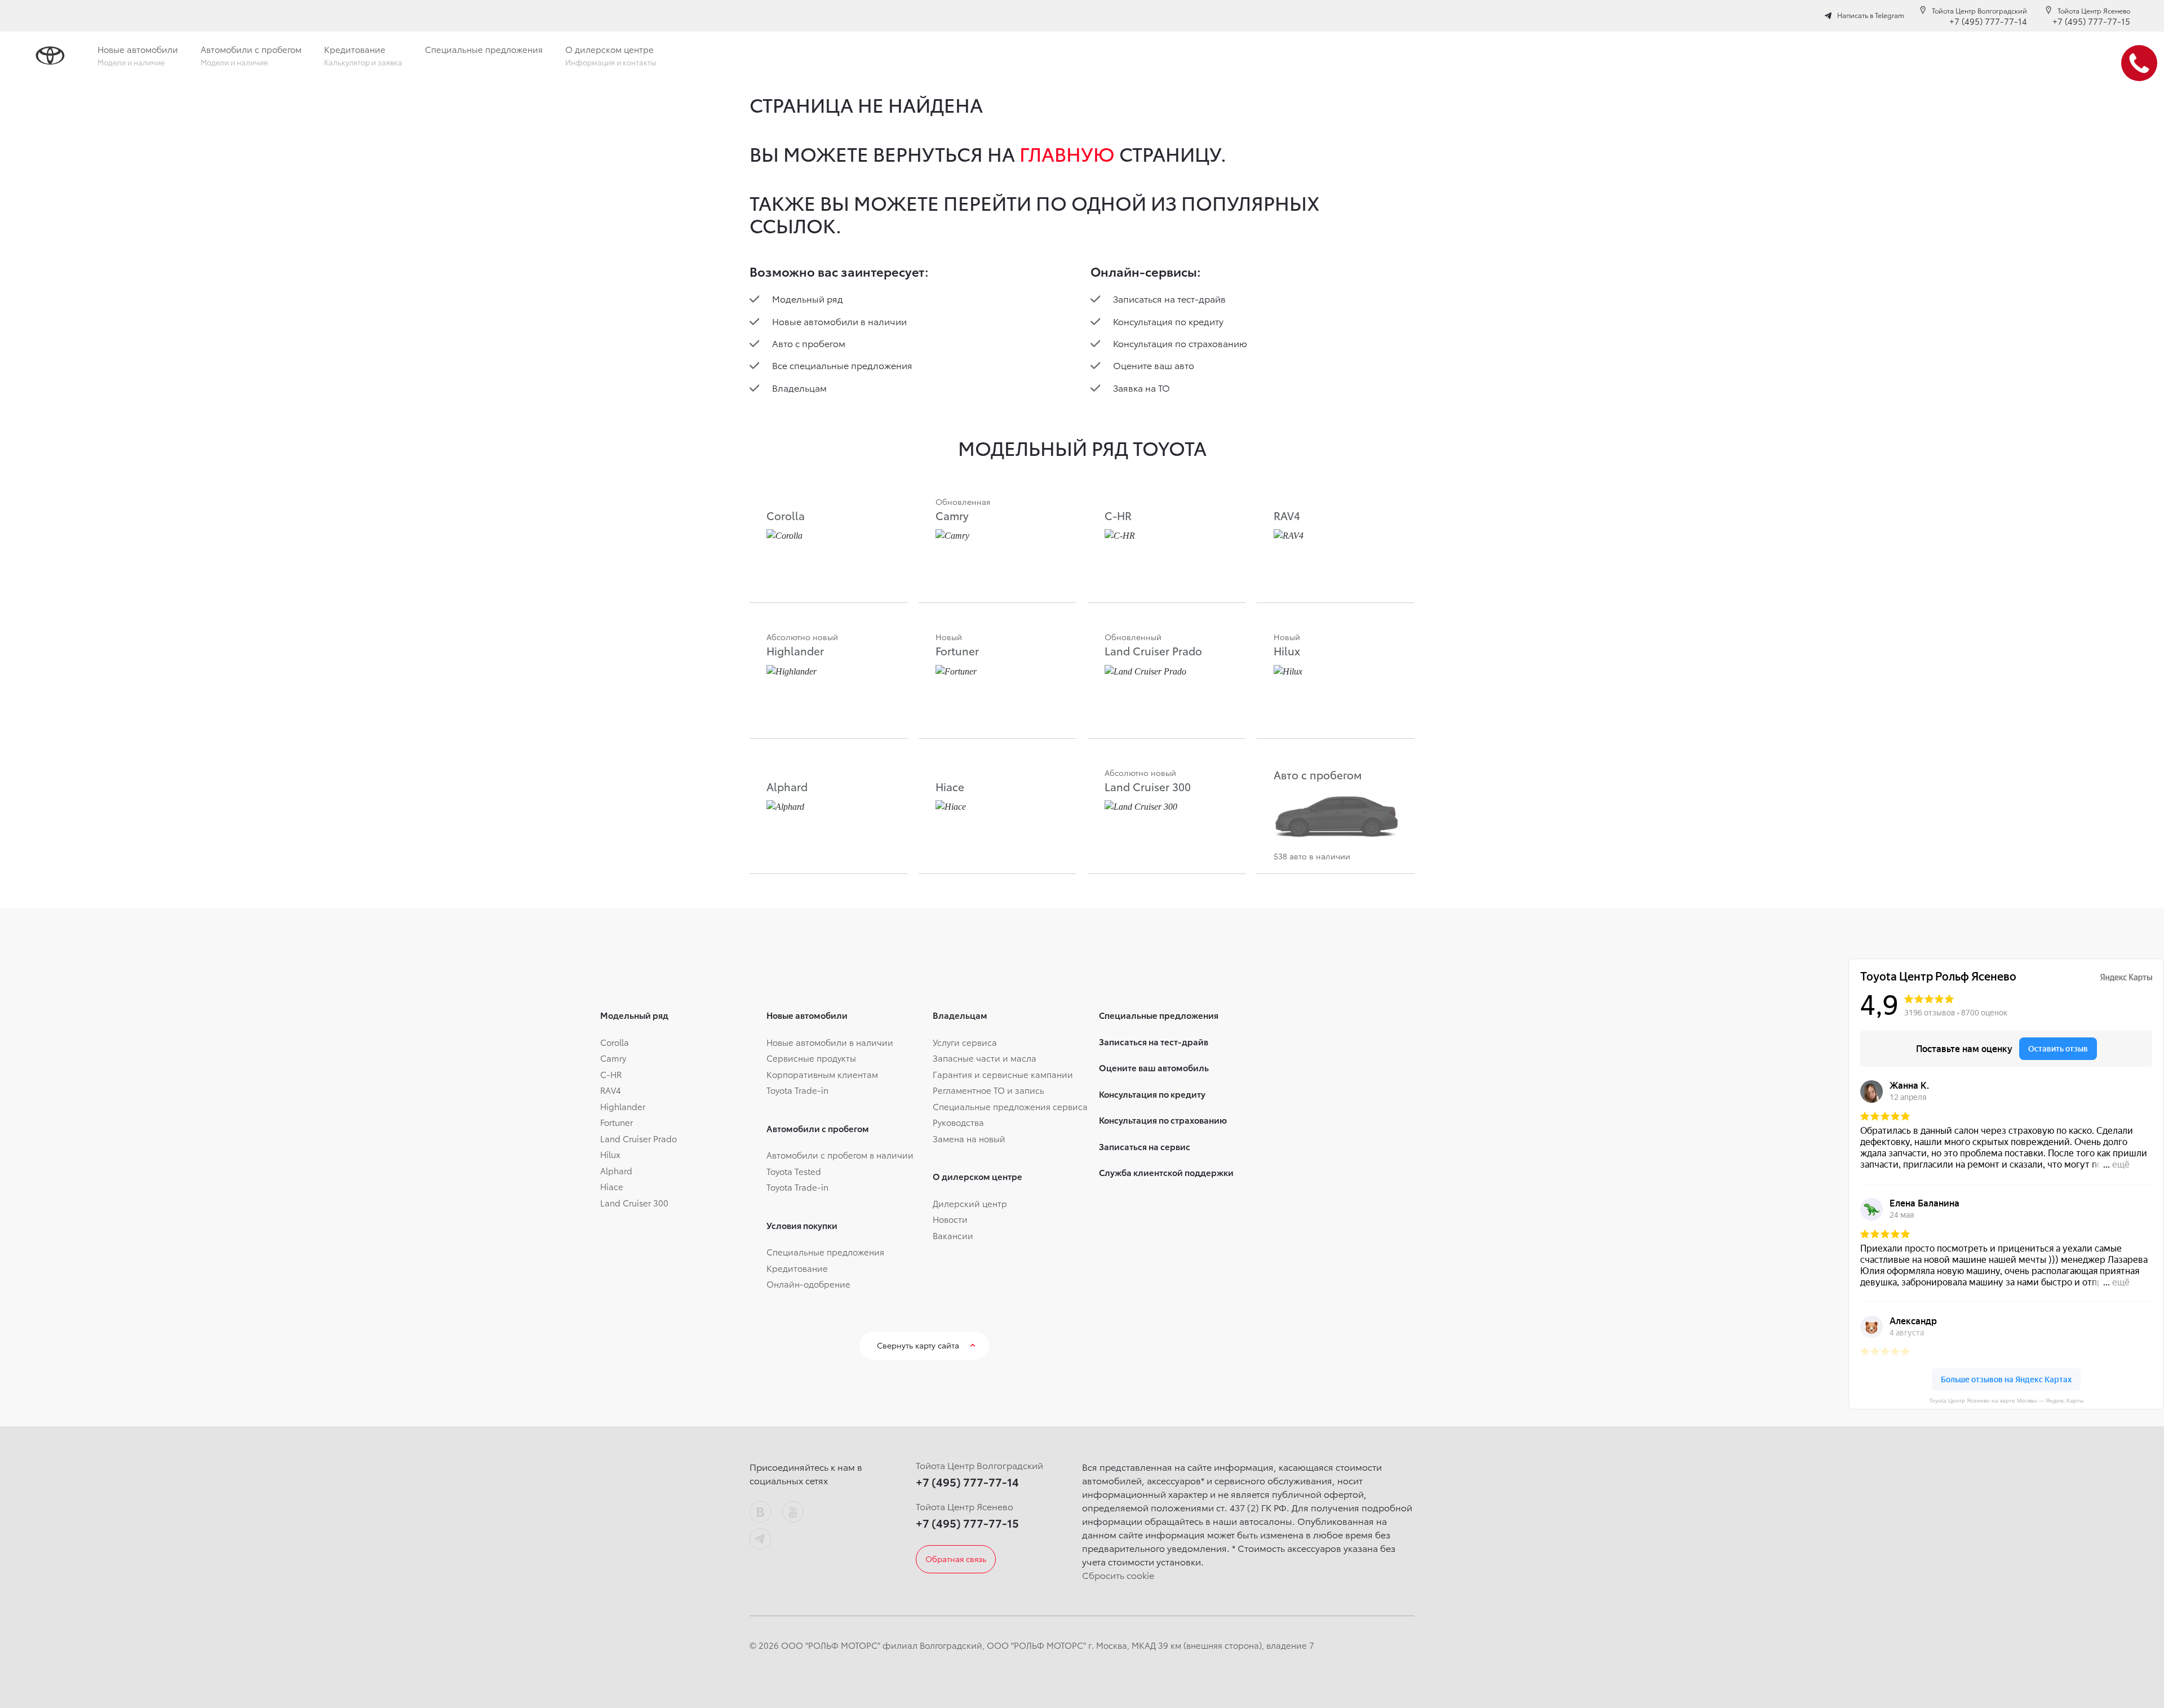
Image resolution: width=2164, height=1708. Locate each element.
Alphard (616, 1170)
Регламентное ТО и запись (988, 1090)
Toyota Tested (794, 1171)
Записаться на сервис (1145, 1146)
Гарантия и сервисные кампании (1003, 1074)
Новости (950, 1219)
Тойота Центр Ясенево (2094, 10)
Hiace (612, 1186)
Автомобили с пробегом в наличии (840, 1155)
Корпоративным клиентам (822, 1074)
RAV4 (611, 1090)
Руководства (958, 1122)
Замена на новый (969, 1138)
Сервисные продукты (811, 1058)
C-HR (611, 1074)
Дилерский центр (970, 1203)
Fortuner (617, 1122)
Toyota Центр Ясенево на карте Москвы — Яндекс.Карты (2006, 1401)
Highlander (623, 1106)
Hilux (610, 1154)
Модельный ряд (808, 298)
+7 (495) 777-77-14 (1988, 21)
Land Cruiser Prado (638, 1138)
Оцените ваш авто (1154, 365)
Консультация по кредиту (1168, 321)
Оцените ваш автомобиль (1154, 1067)
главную (1067, 153)
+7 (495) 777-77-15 (2091, 21)
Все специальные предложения (842, 365)
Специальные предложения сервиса (1010, 1106)
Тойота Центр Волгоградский (1979, 10)
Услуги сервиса (965, 1042)
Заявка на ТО (1141, 387)
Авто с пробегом (809, 343)
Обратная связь (956, 1559)
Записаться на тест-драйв (1169, 298)
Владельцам (799, 387)
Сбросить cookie (1118, 1575)
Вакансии (953, 1235)
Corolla (615, 1042)
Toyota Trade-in (797, 1090)
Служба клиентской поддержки (1166, 1172)
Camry (613, 1058)
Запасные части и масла (985, 1058)
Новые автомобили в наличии (839, 321)
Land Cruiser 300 (634, 1203)
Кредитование (797, 1268)
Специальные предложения (825, 1252)
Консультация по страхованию (1180, 343)
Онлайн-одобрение (808, 1284)
